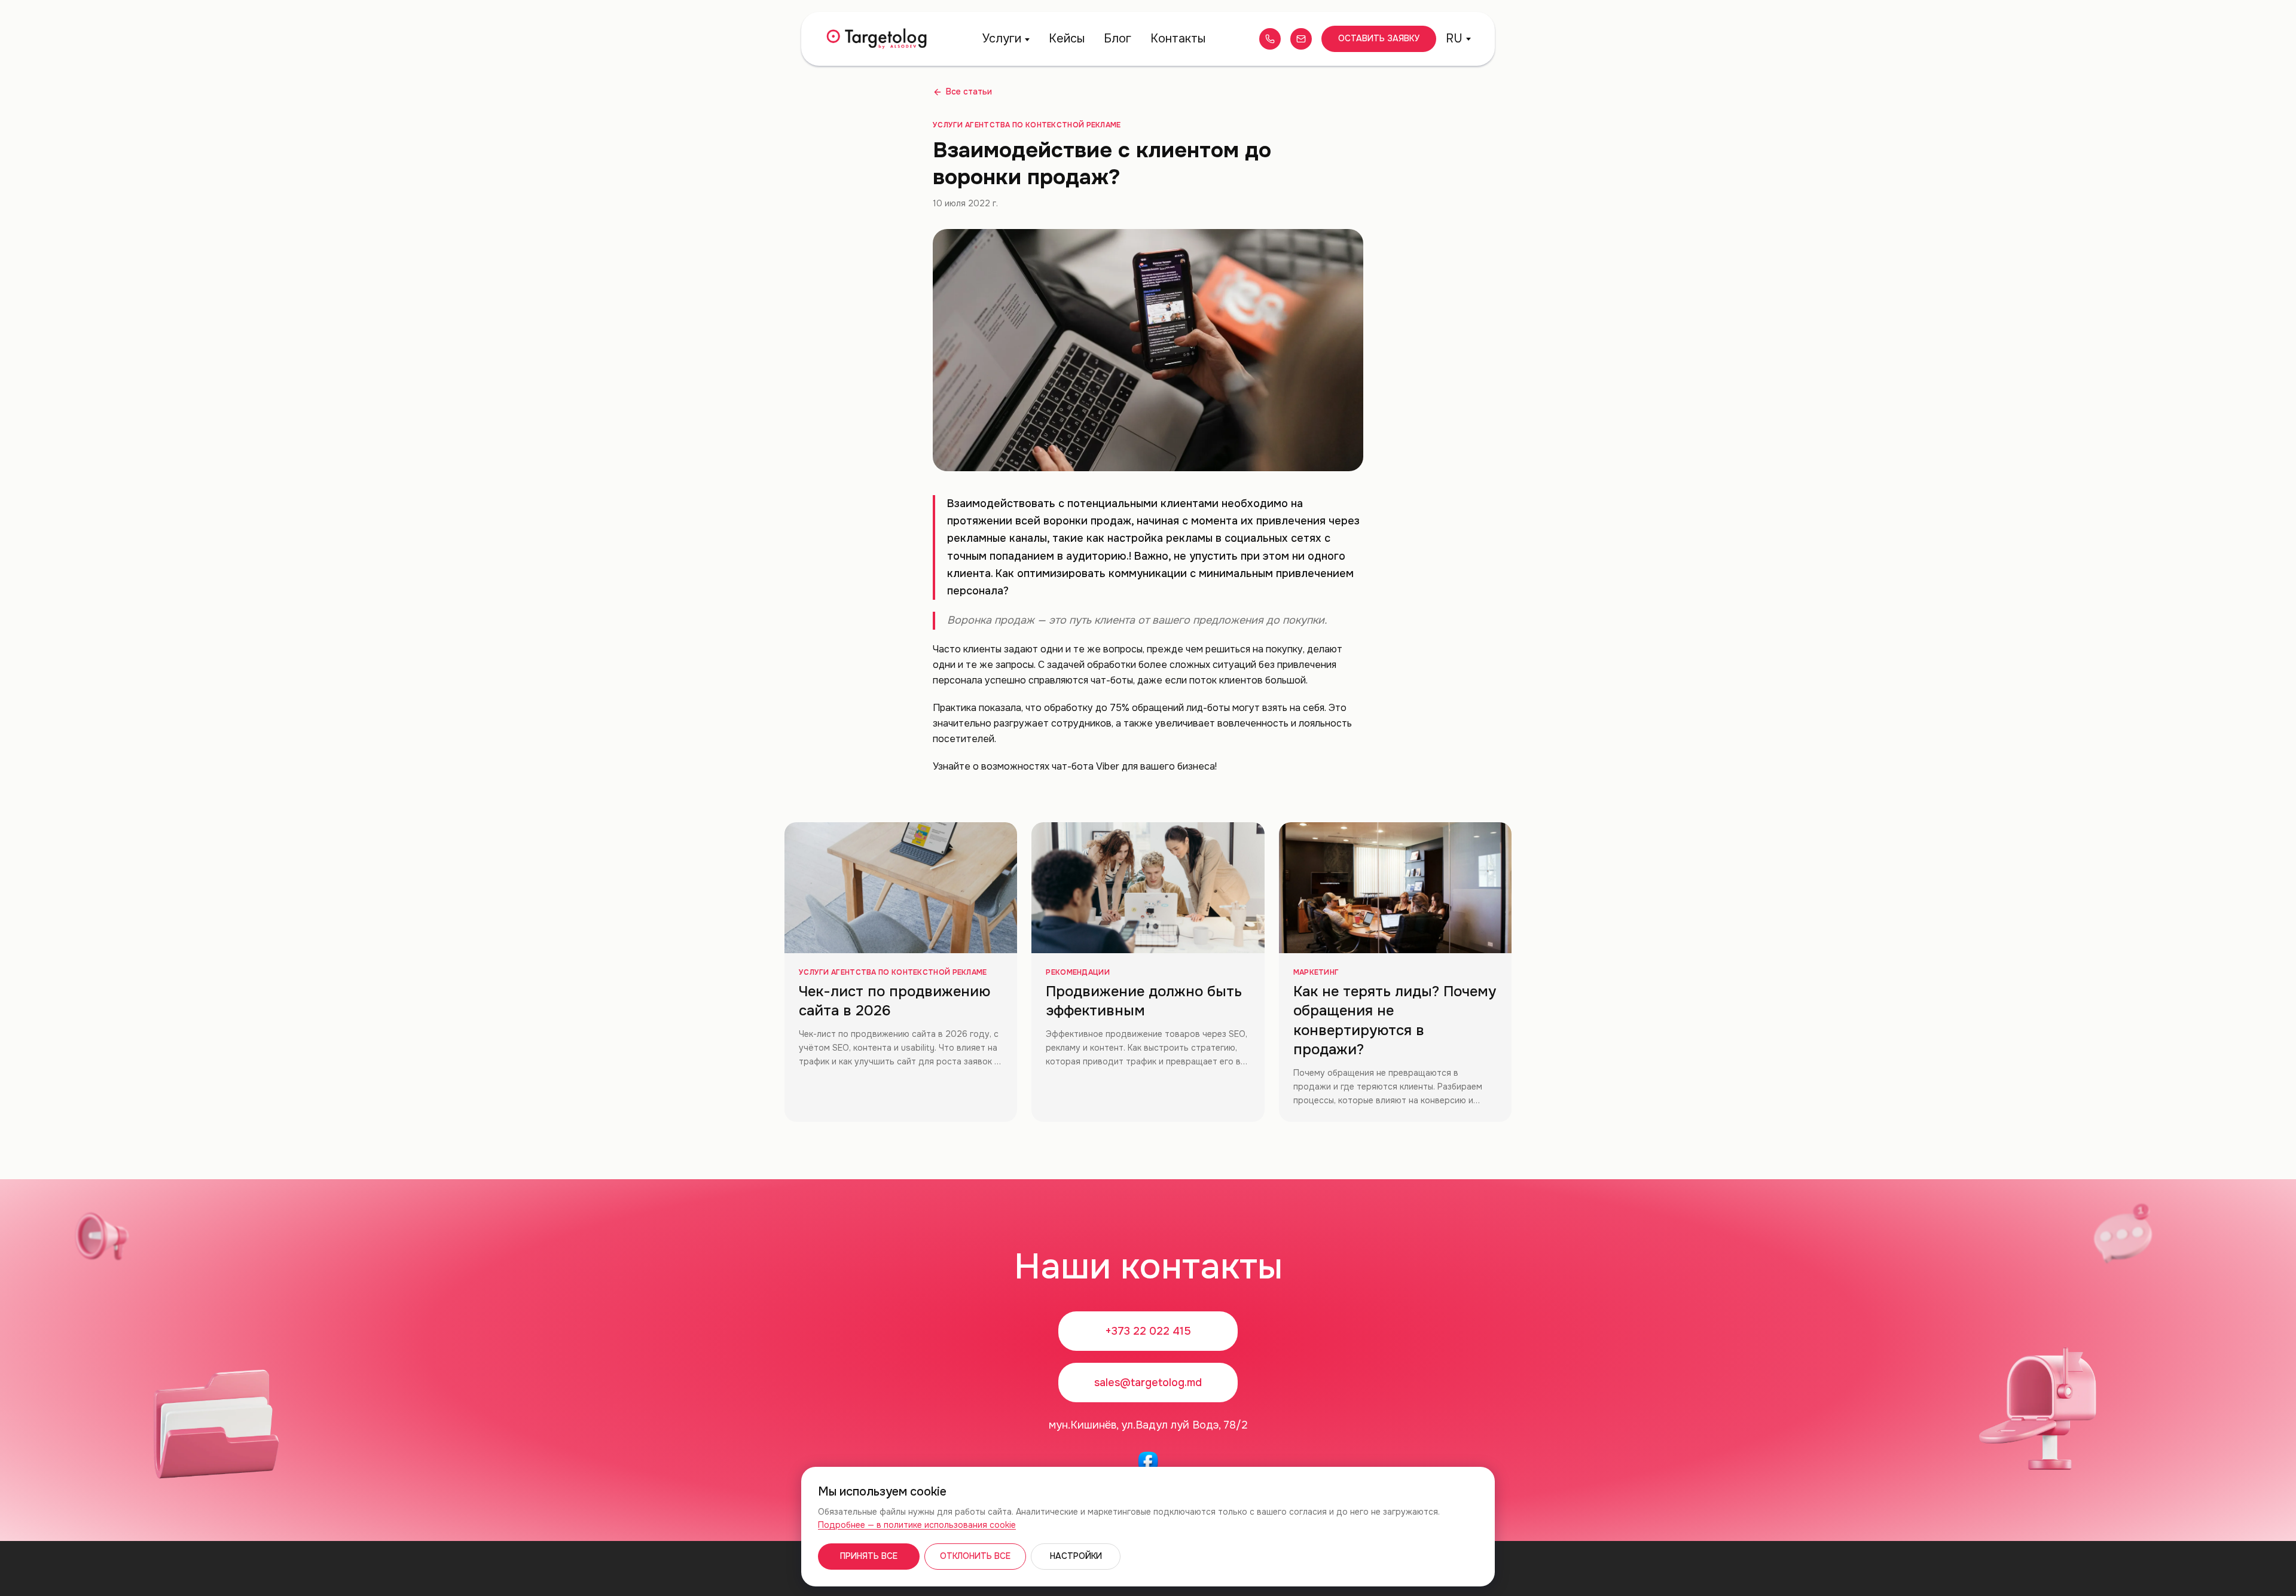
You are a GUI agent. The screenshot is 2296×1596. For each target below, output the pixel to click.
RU (1454, 39)
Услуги (1002, 39)
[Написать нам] (1301, 39)
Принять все (869, 1556)
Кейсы (1067, 39)
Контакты (1178, 39)
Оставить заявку (1379, 38)
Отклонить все (975, 1556)
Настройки (1076, 1556)
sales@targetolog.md (1148, 1383)
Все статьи (969, 91)
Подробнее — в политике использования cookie (917, 1525)
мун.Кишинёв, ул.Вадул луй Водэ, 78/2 (1148, 1425)
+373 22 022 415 (1148, 1331)
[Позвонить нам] (1270, 39)
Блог (1118, 39)
